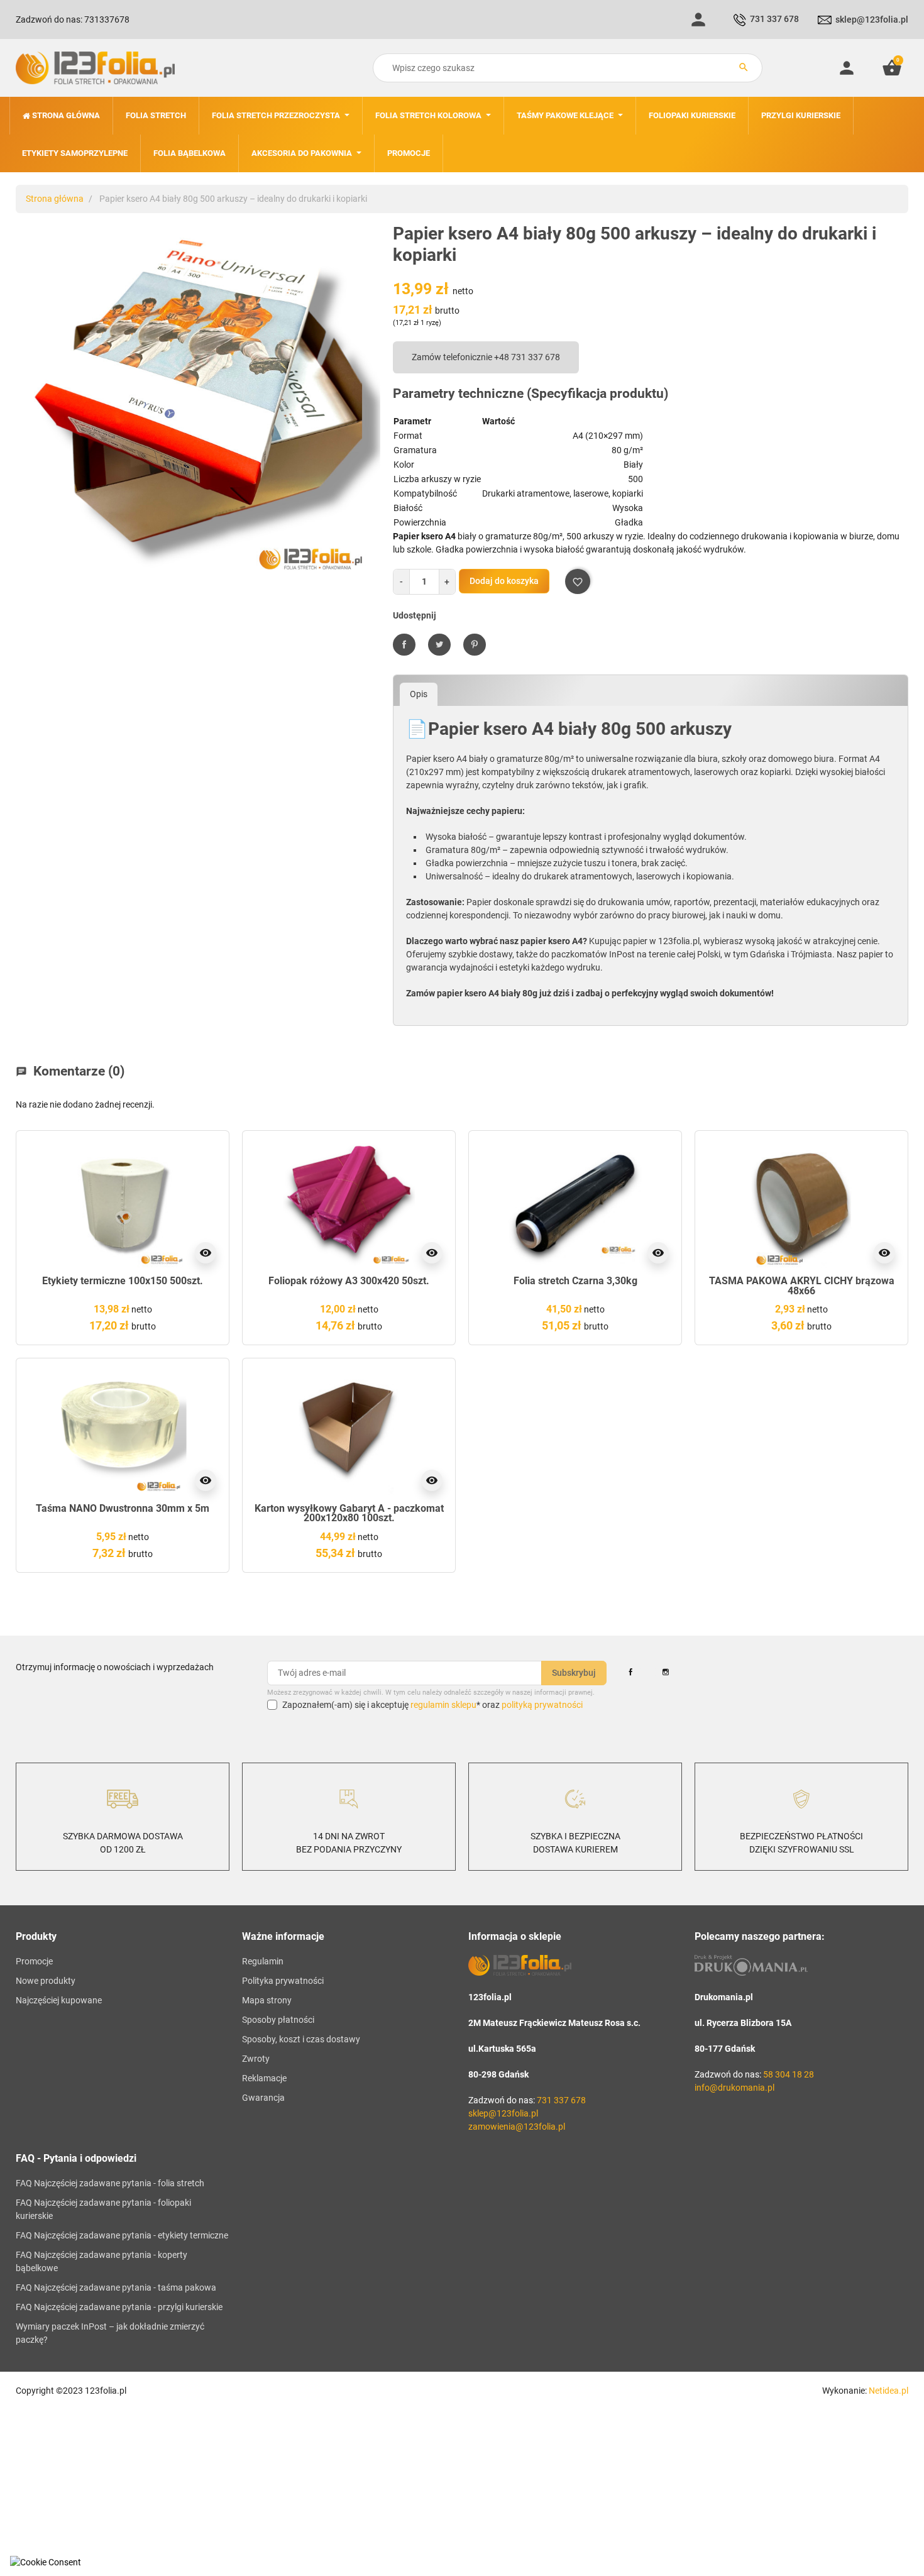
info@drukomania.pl (734, 2088)
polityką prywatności (542, 1705)
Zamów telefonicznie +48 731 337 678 (486, 357)
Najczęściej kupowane (59, 2000)
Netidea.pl (888, 2391)
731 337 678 (774, 19)
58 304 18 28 (789, 2074)
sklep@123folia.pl (872, 19)
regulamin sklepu (443, 1705)
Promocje (34, 1961)
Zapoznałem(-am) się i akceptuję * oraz (432, 1705)
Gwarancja (263, 2098)
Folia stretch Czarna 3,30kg (575, 1281)
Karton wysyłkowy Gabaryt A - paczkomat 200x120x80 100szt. (349, 1513)
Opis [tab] (419, 694)
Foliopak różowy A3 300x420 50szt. (349, 1281)
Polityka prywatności (283, 1981)
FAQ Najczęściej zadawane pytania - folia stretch (110, 2183)
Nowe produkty (46, 1981)
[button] (892, 68)
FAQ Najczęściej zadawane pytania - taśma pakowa (116, 2287)
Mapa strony (267, 2000)
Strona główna (55, 199)
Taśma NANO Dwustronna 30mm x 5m (123, 1508)
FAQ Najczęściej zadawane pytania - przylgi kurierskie (119, 2307)
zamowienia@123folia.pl (517, 2127)
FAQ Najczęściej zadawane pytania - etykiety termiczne (122, 2235)
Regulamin (263, 1961)
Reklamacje (264, 2078)
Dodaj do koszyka (504, 581)
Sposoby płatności (278, 2020)
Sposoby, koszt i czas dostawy (301, 2039)
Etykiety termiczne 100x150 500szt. (123, 1281)
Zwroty (256, 2059)
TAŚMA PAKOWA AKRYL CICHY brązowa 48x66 (802, 1286)
